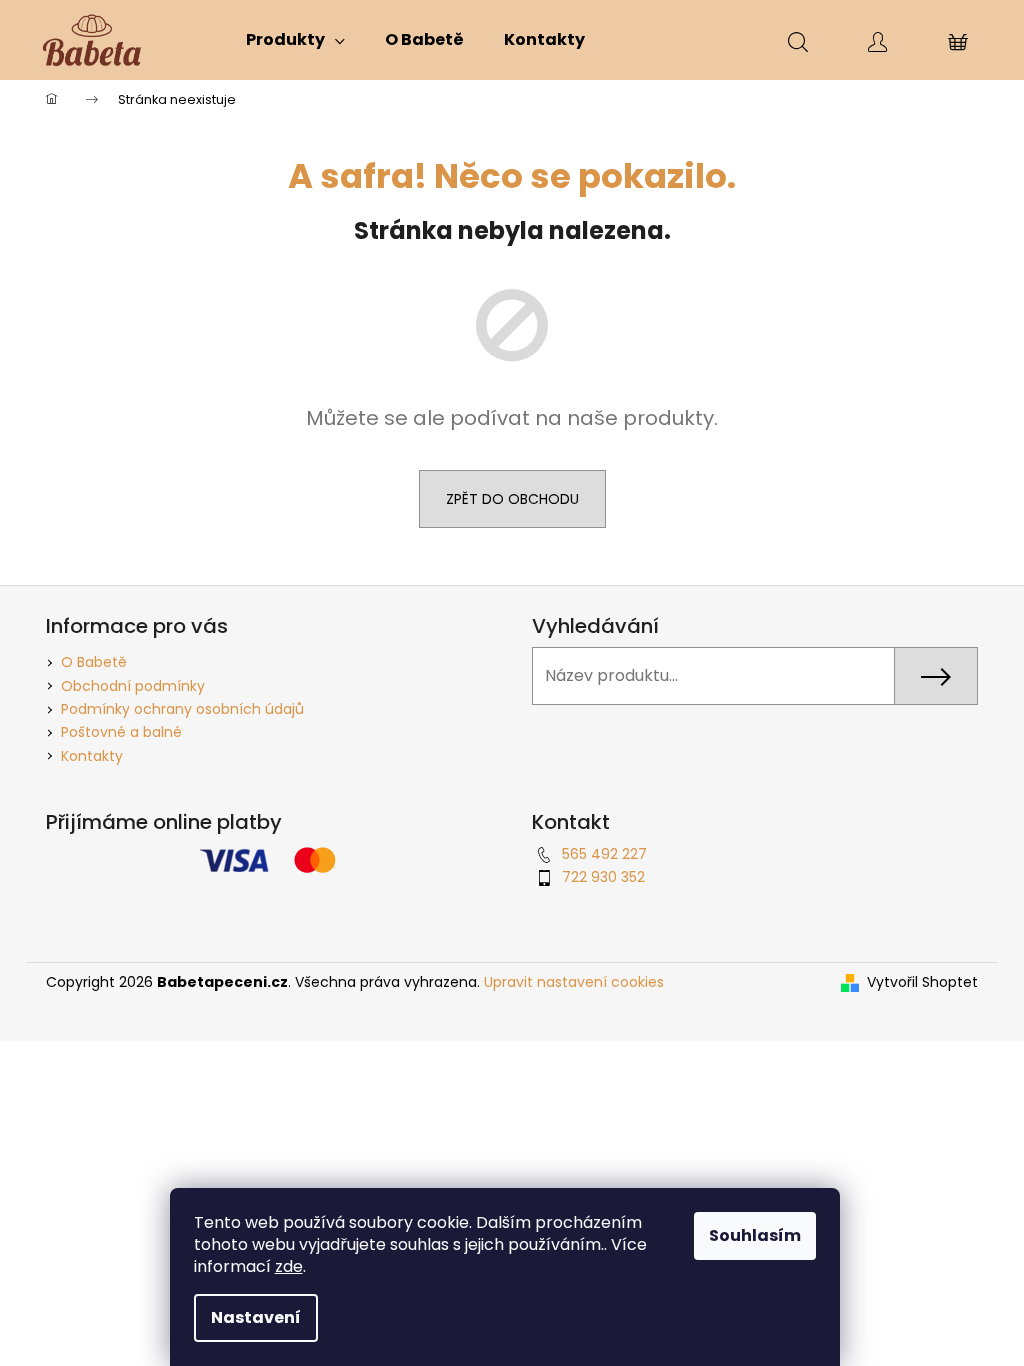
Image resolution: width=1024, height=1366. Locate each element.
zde (289, 1266)
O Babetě (94, 662)
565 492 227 (604, 854)
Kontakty (92, 756)
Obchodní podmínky (133, 686)
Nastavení (256, 1317)
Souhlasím (755, 1235)
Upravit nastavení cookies (574, 982)
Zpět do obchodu (512, 499)
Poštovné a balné (121, 732)
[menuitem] (295, 40)
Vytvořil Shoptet (922, 982)
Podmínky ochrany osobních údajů (182, 709)
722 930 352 (603, 877)
